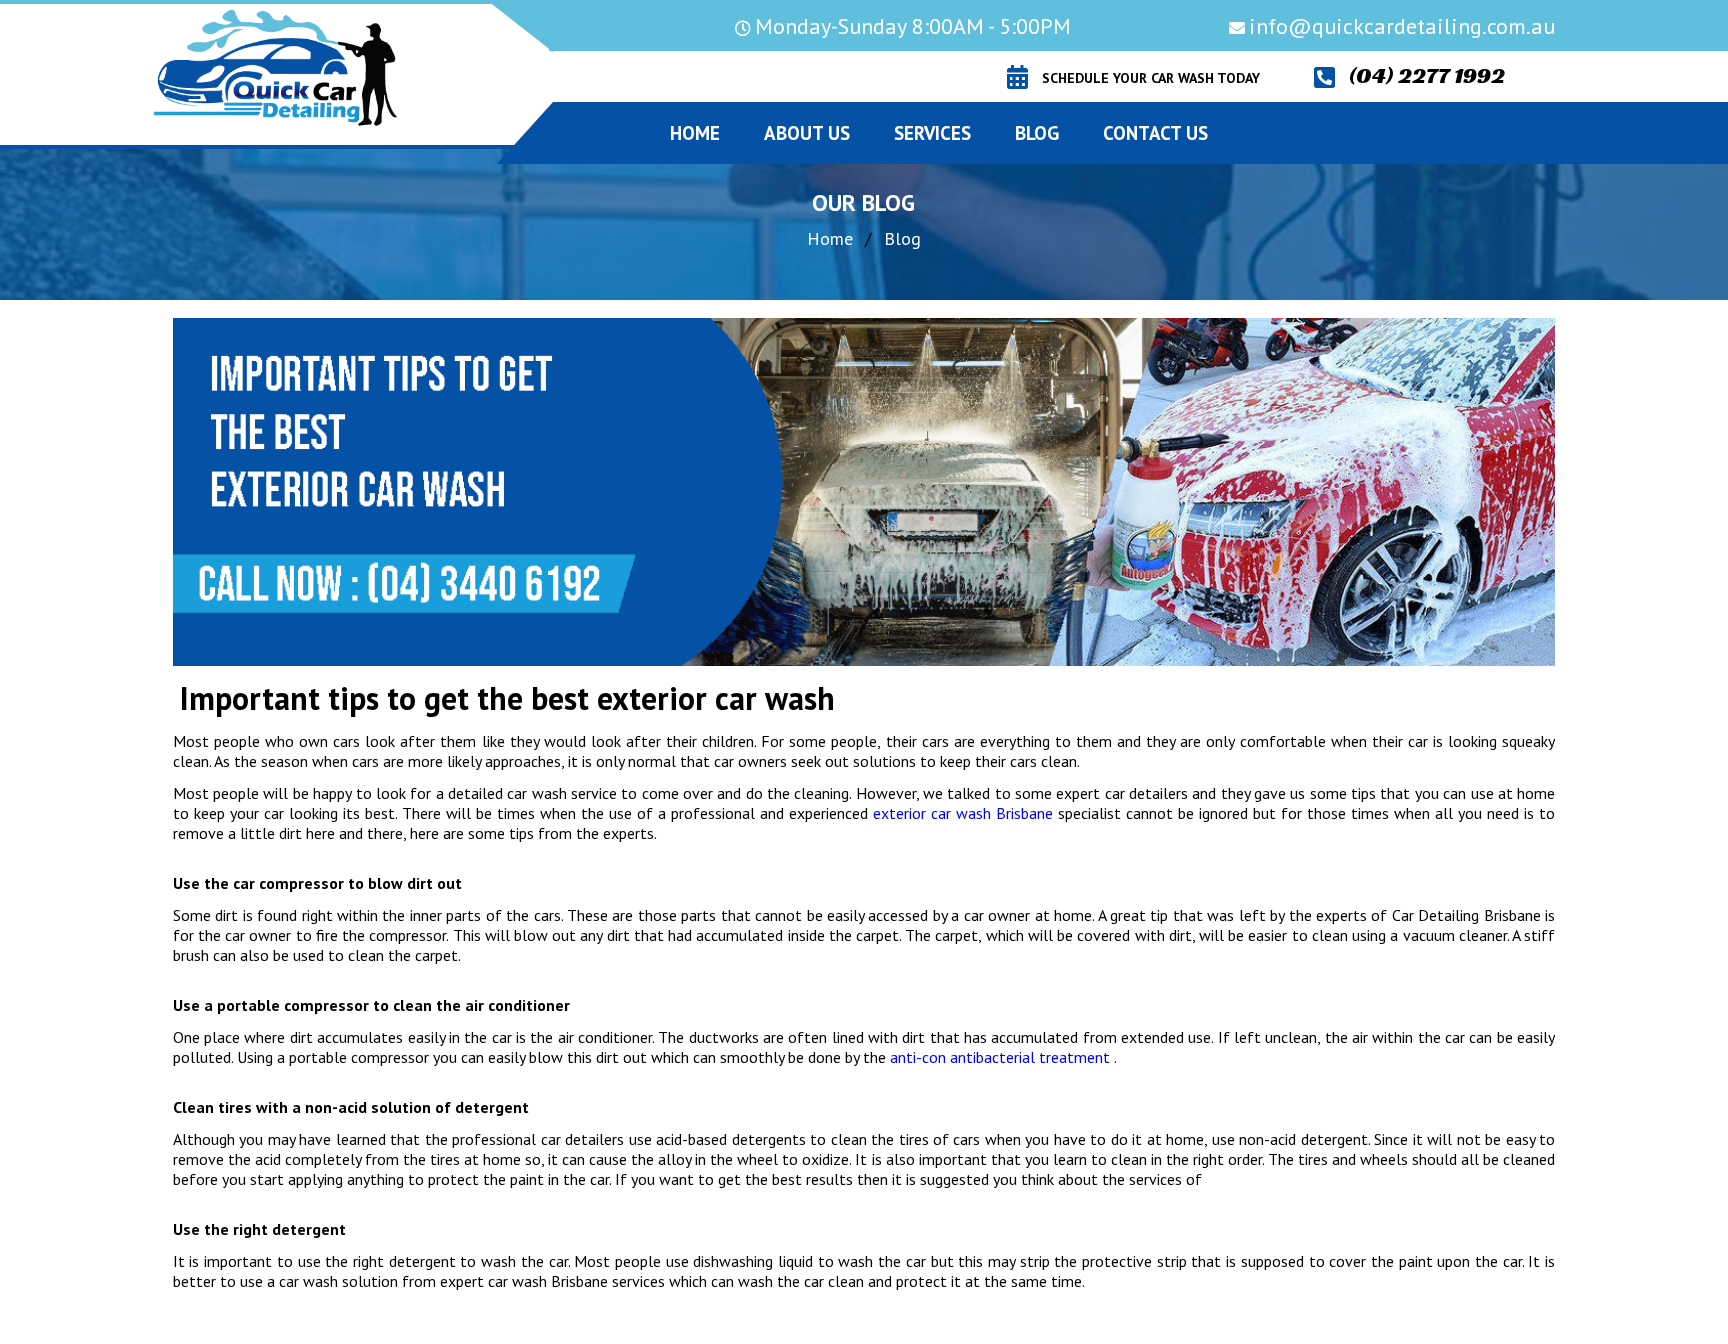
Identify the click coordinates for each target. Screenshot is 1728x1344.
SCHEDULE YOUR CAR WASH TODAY (1151, 78)
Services (932, 133)
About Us (807, 133)
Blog (1037, 133)
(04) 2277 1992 (1427, 75)
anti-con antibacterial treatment (998, 1057)
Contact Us (1155, 133)
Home (830, 238)
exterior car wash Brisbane (963, 813)
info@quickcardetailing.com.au (1402, 26)
